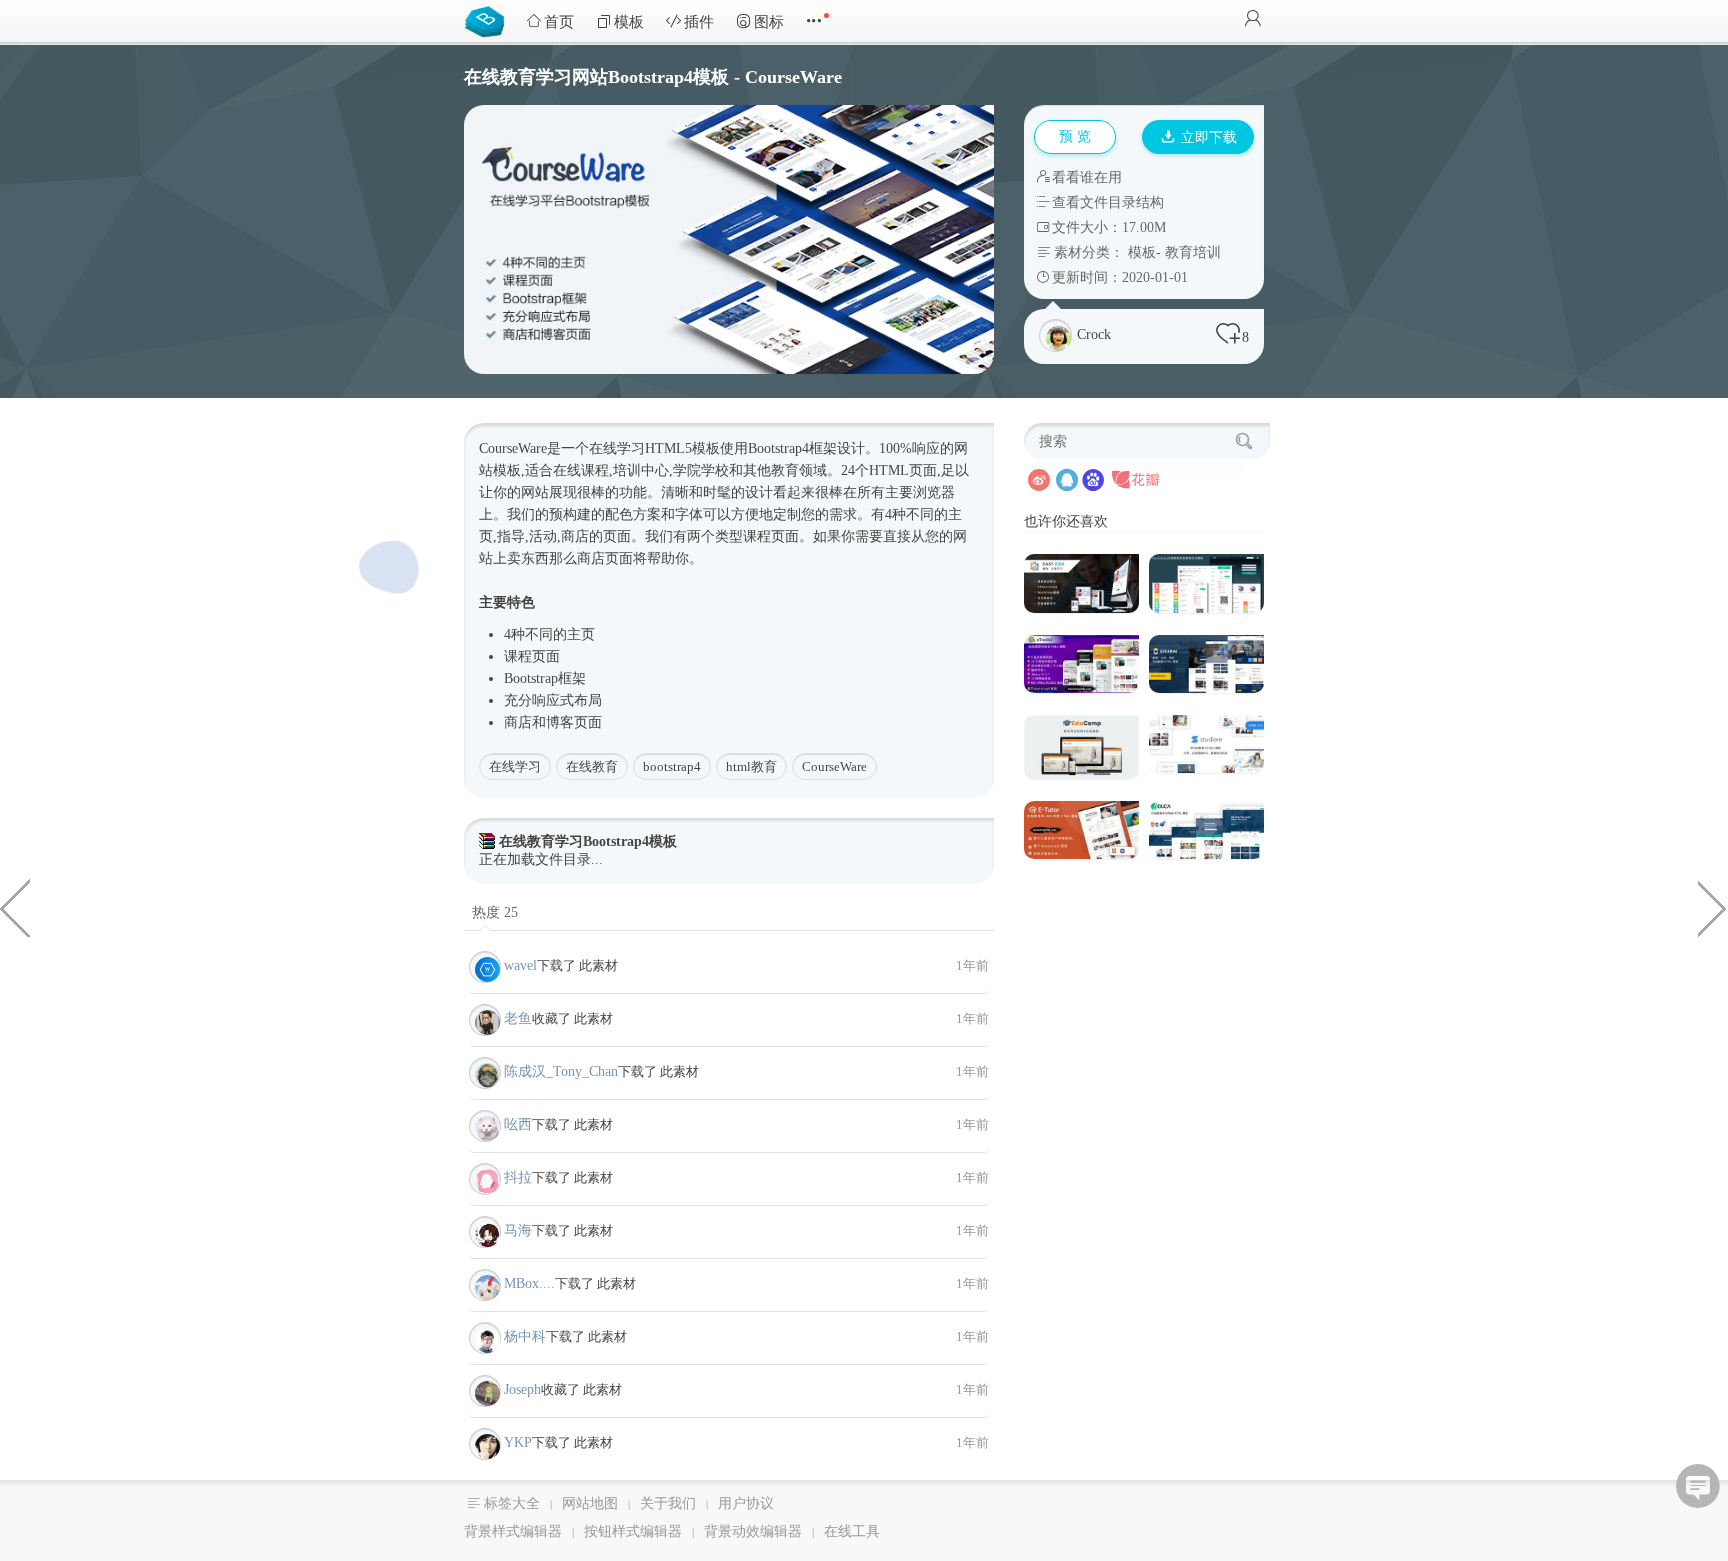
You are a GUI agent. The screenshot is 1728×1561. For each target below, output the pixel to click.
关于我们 (668, 1503)
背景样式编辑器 (513, 1531)
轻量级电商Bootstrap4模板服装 (15, 907)
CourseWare (834, 766)
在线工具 (852, 1531)
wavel (520, 965)
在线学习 (515, 766)
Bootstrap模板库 (489, 20)
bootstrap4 (672, 766)
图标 (769, 22)
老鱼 (518, 1018)
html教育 (751, 766)
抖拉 (518, 1177)
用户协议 (746, 1503)
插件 (699, 22)
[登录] (1253, 20)
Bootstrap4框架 (792, 448)
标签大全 (512, 1503)
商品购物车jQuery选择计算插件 (1713, 907)
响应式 (553, 700)
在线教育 (592, 766)
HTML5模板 (682, 448)
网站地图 (590, 1503)
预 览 (1075, 136)
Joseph (522, 1389)
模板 (629, 22)
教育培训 (1193, 252)
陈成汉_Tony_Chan (561, 1071)
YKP (518, 1442)
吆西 (518, 1124)
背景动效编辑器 (753, 1531)
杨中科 (525, 1336)
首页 (559, 22)
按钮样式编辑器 (633, 1531)
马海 (518, 1230)
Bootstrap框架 (545, 678)
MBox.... (529, 1283)
